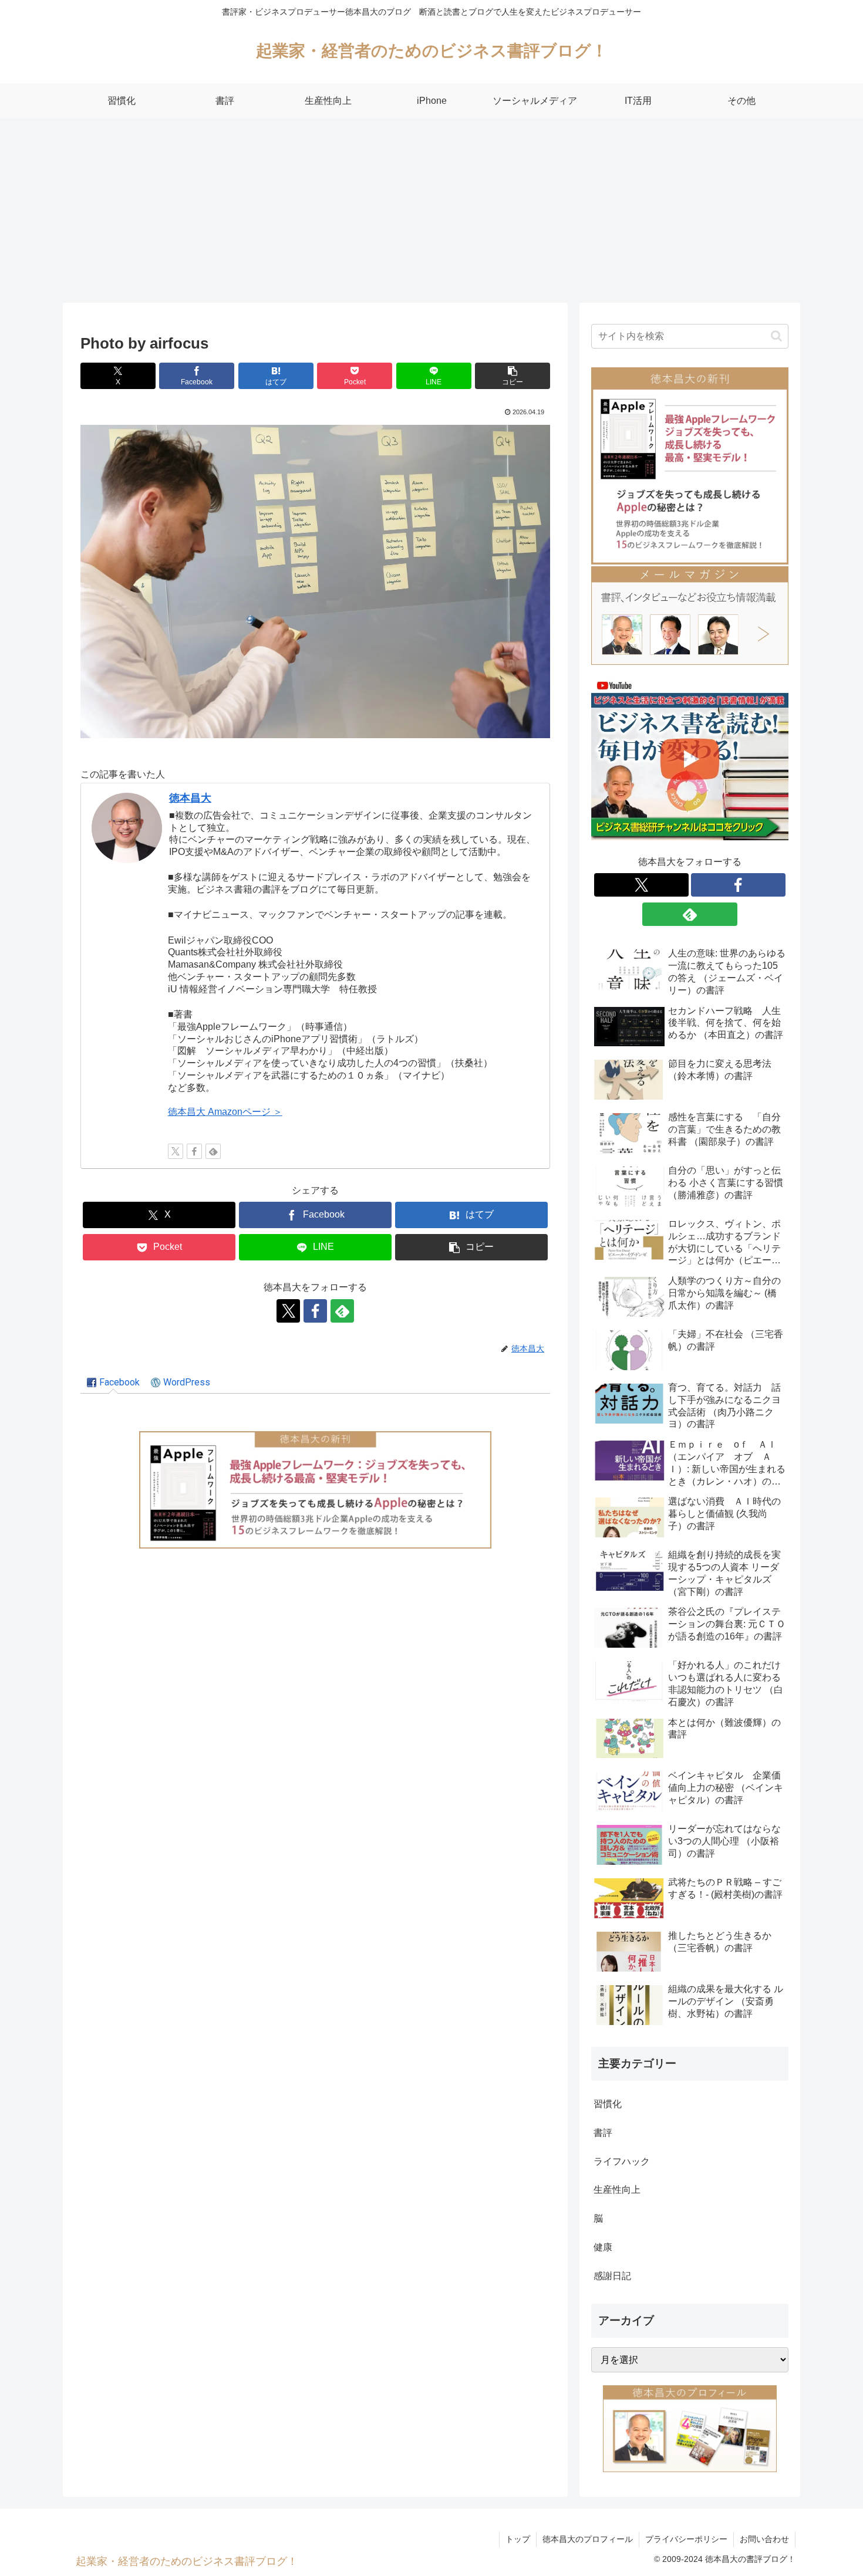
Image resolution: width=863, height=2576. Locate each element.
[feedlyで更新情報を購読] (213, 1151)
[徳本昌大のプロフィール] (690, 2428)
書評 (603, 2133)
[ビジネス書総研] (690, 758)
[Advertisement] (431, 215)
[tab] (113, 1383)
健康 (603, 2247)
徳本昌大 (190, 798)
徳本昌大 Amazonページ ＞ (225, 1112)
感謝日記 (612, 2276)
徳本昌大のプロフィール (588, 2539)
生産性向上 (617, 2190)
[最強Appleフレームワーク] (315, 1490)
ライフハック (622, 2161)
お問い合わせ (764, 2539)
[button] (513, 376)
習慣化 (608, 2104)
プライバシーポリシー (686, 2539)
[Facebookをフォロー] (194, 1151)
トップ (518, 2539)
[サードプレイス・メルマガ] (690, 615)
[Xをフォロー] (176, 1151)
